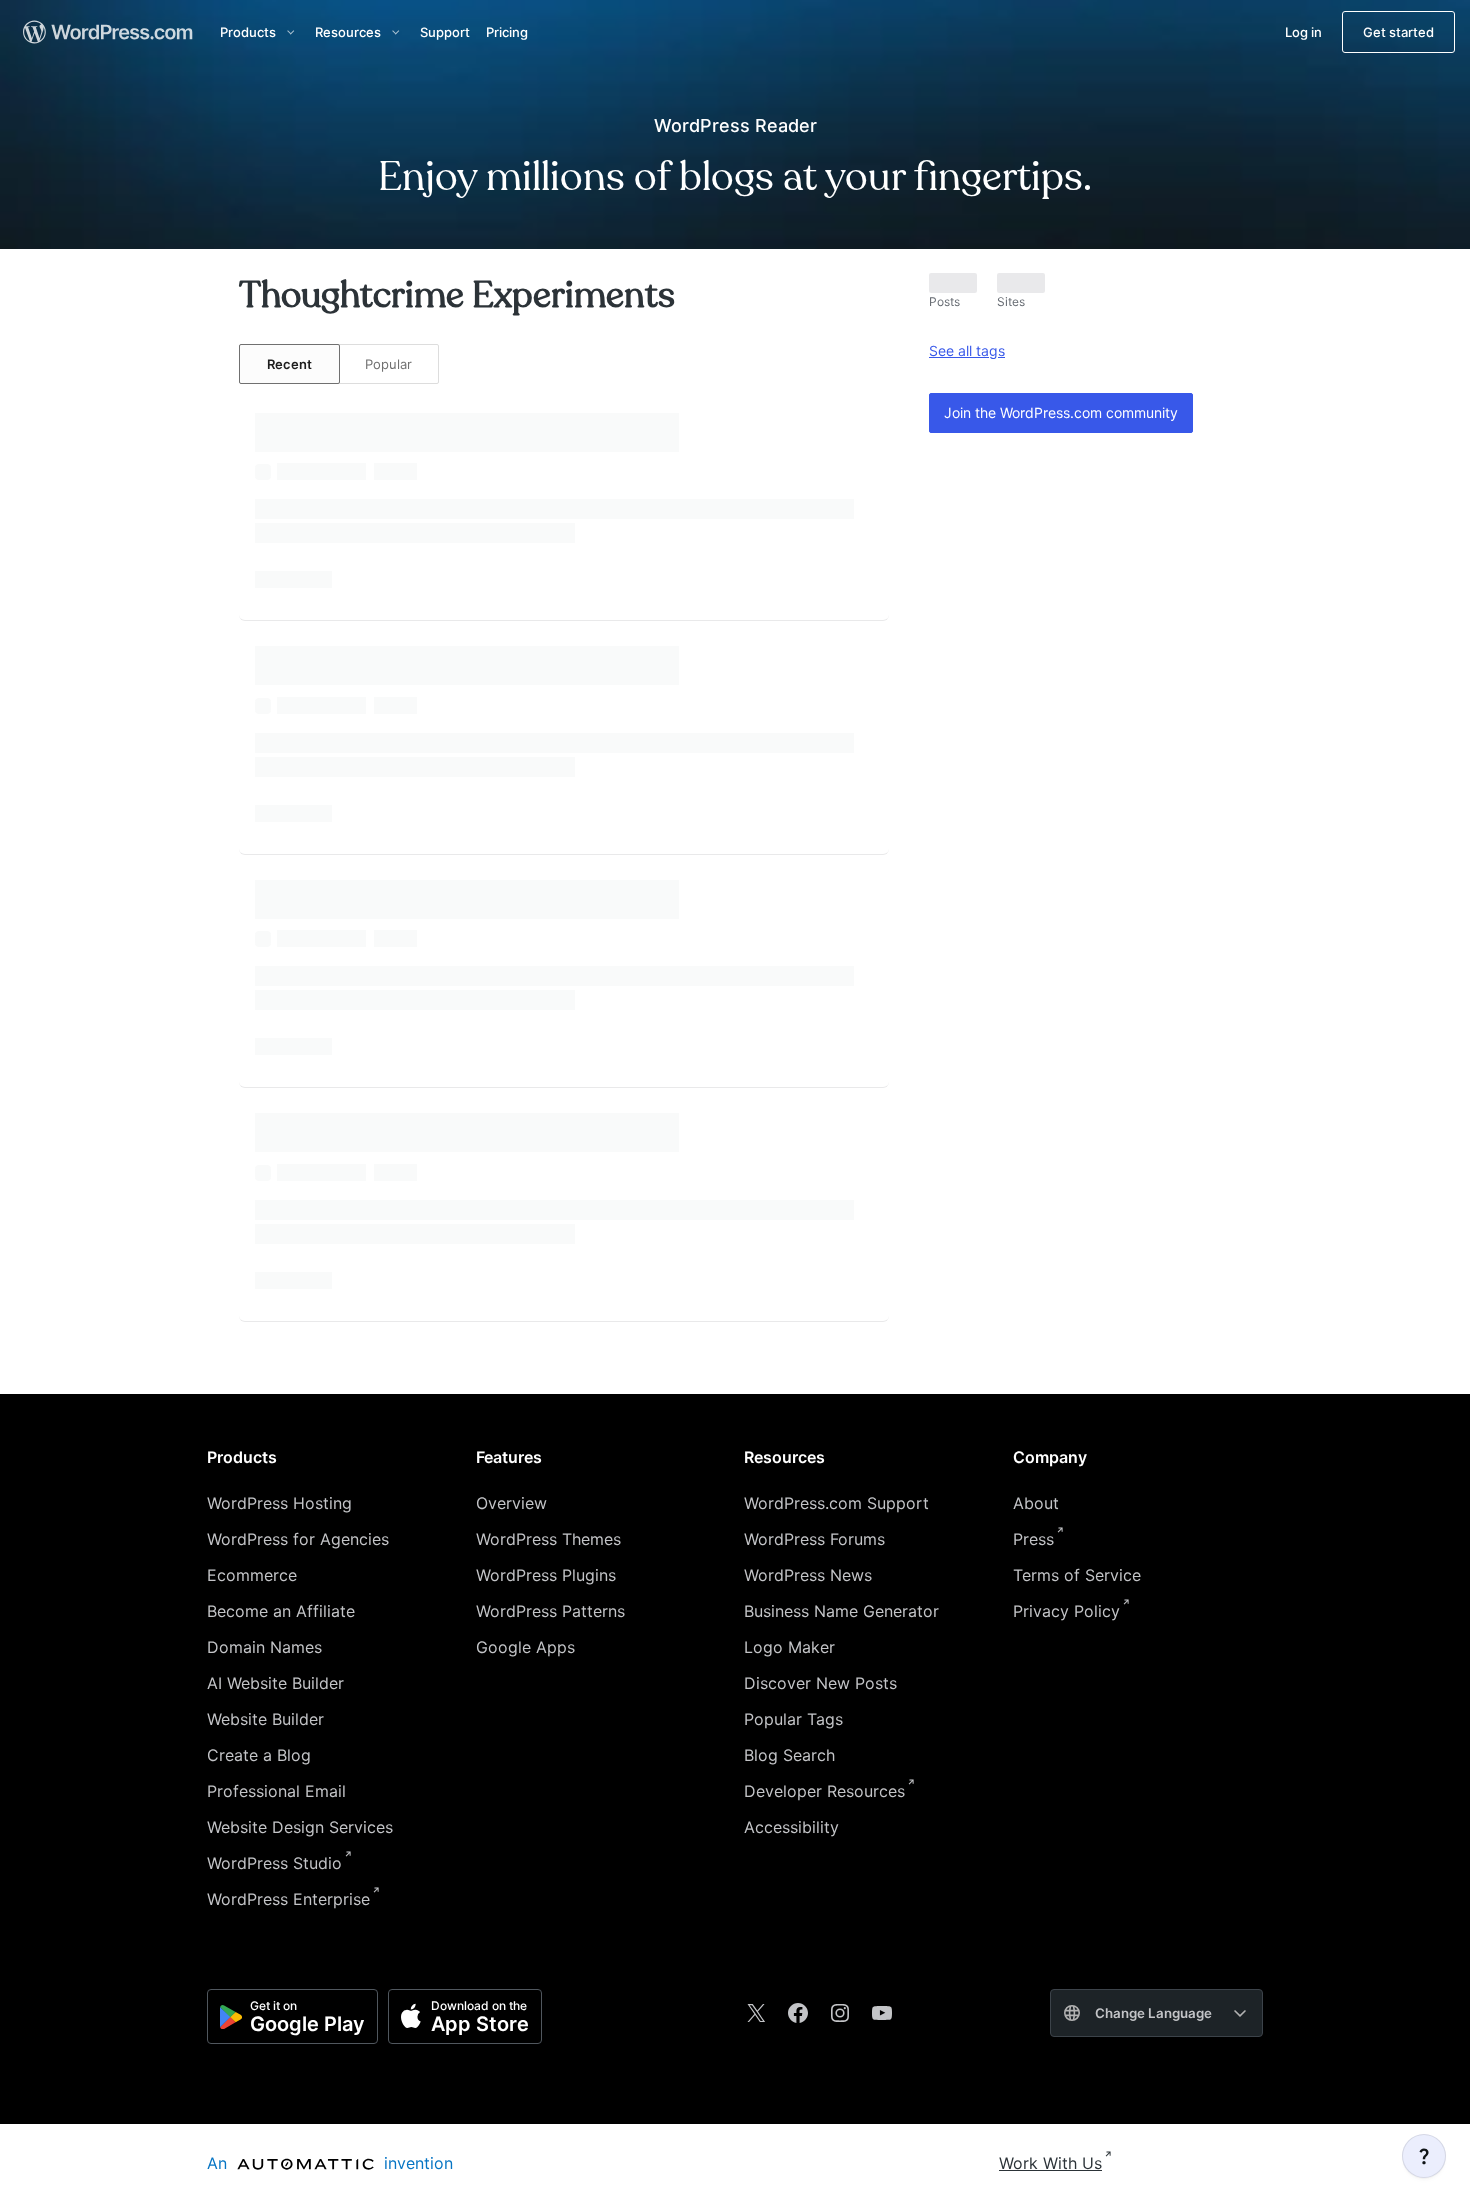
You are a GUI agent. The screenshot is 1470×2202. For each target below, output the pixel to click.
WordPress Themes (548, 1539)
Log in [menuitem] (1303, 32)
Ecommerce (252, 1575)
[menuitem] (106, 32)
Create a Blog (259, 1755)
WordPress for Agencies (298, 1539)
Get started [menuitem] (1398, 32)
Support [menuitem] (445, 32)
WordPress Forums (814, 1539)
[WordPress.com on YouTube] (882, 2013)
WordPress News (808, 1575)
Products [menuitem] (248, 32)
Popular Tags (793, 1719)
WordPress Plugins (546, 1575)
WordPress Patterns (550, 1611)
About (1036, 1503)
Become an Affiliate (281, 1611)
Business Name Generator (841, 1611)
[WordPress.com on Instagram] (840, 2013)
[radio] (289, 364)
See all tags (967, 350)
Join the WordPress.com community (1061, 412)
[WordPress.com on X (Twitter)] (756, 2013)
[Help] (1424, 2156)
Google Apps (525, 1647)
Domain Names (264, 1647)
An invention (330, 2163)
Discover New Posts (820, 1683)
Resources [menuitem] (348, 32)
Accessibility (791, 1827)
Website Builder (265, 1719)
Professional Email (276, 1791)
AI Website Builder (275, 1683)
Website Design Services (300, 1827)
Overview (511, 1503)
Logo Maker (789, 1647)
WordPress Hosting (279, 1503)
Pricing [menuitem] (507, 32)
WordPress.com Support (836, 1503)
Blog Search (789, 1755)
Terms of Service (1077, 1575)
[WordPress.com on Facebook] (798, 2013)
